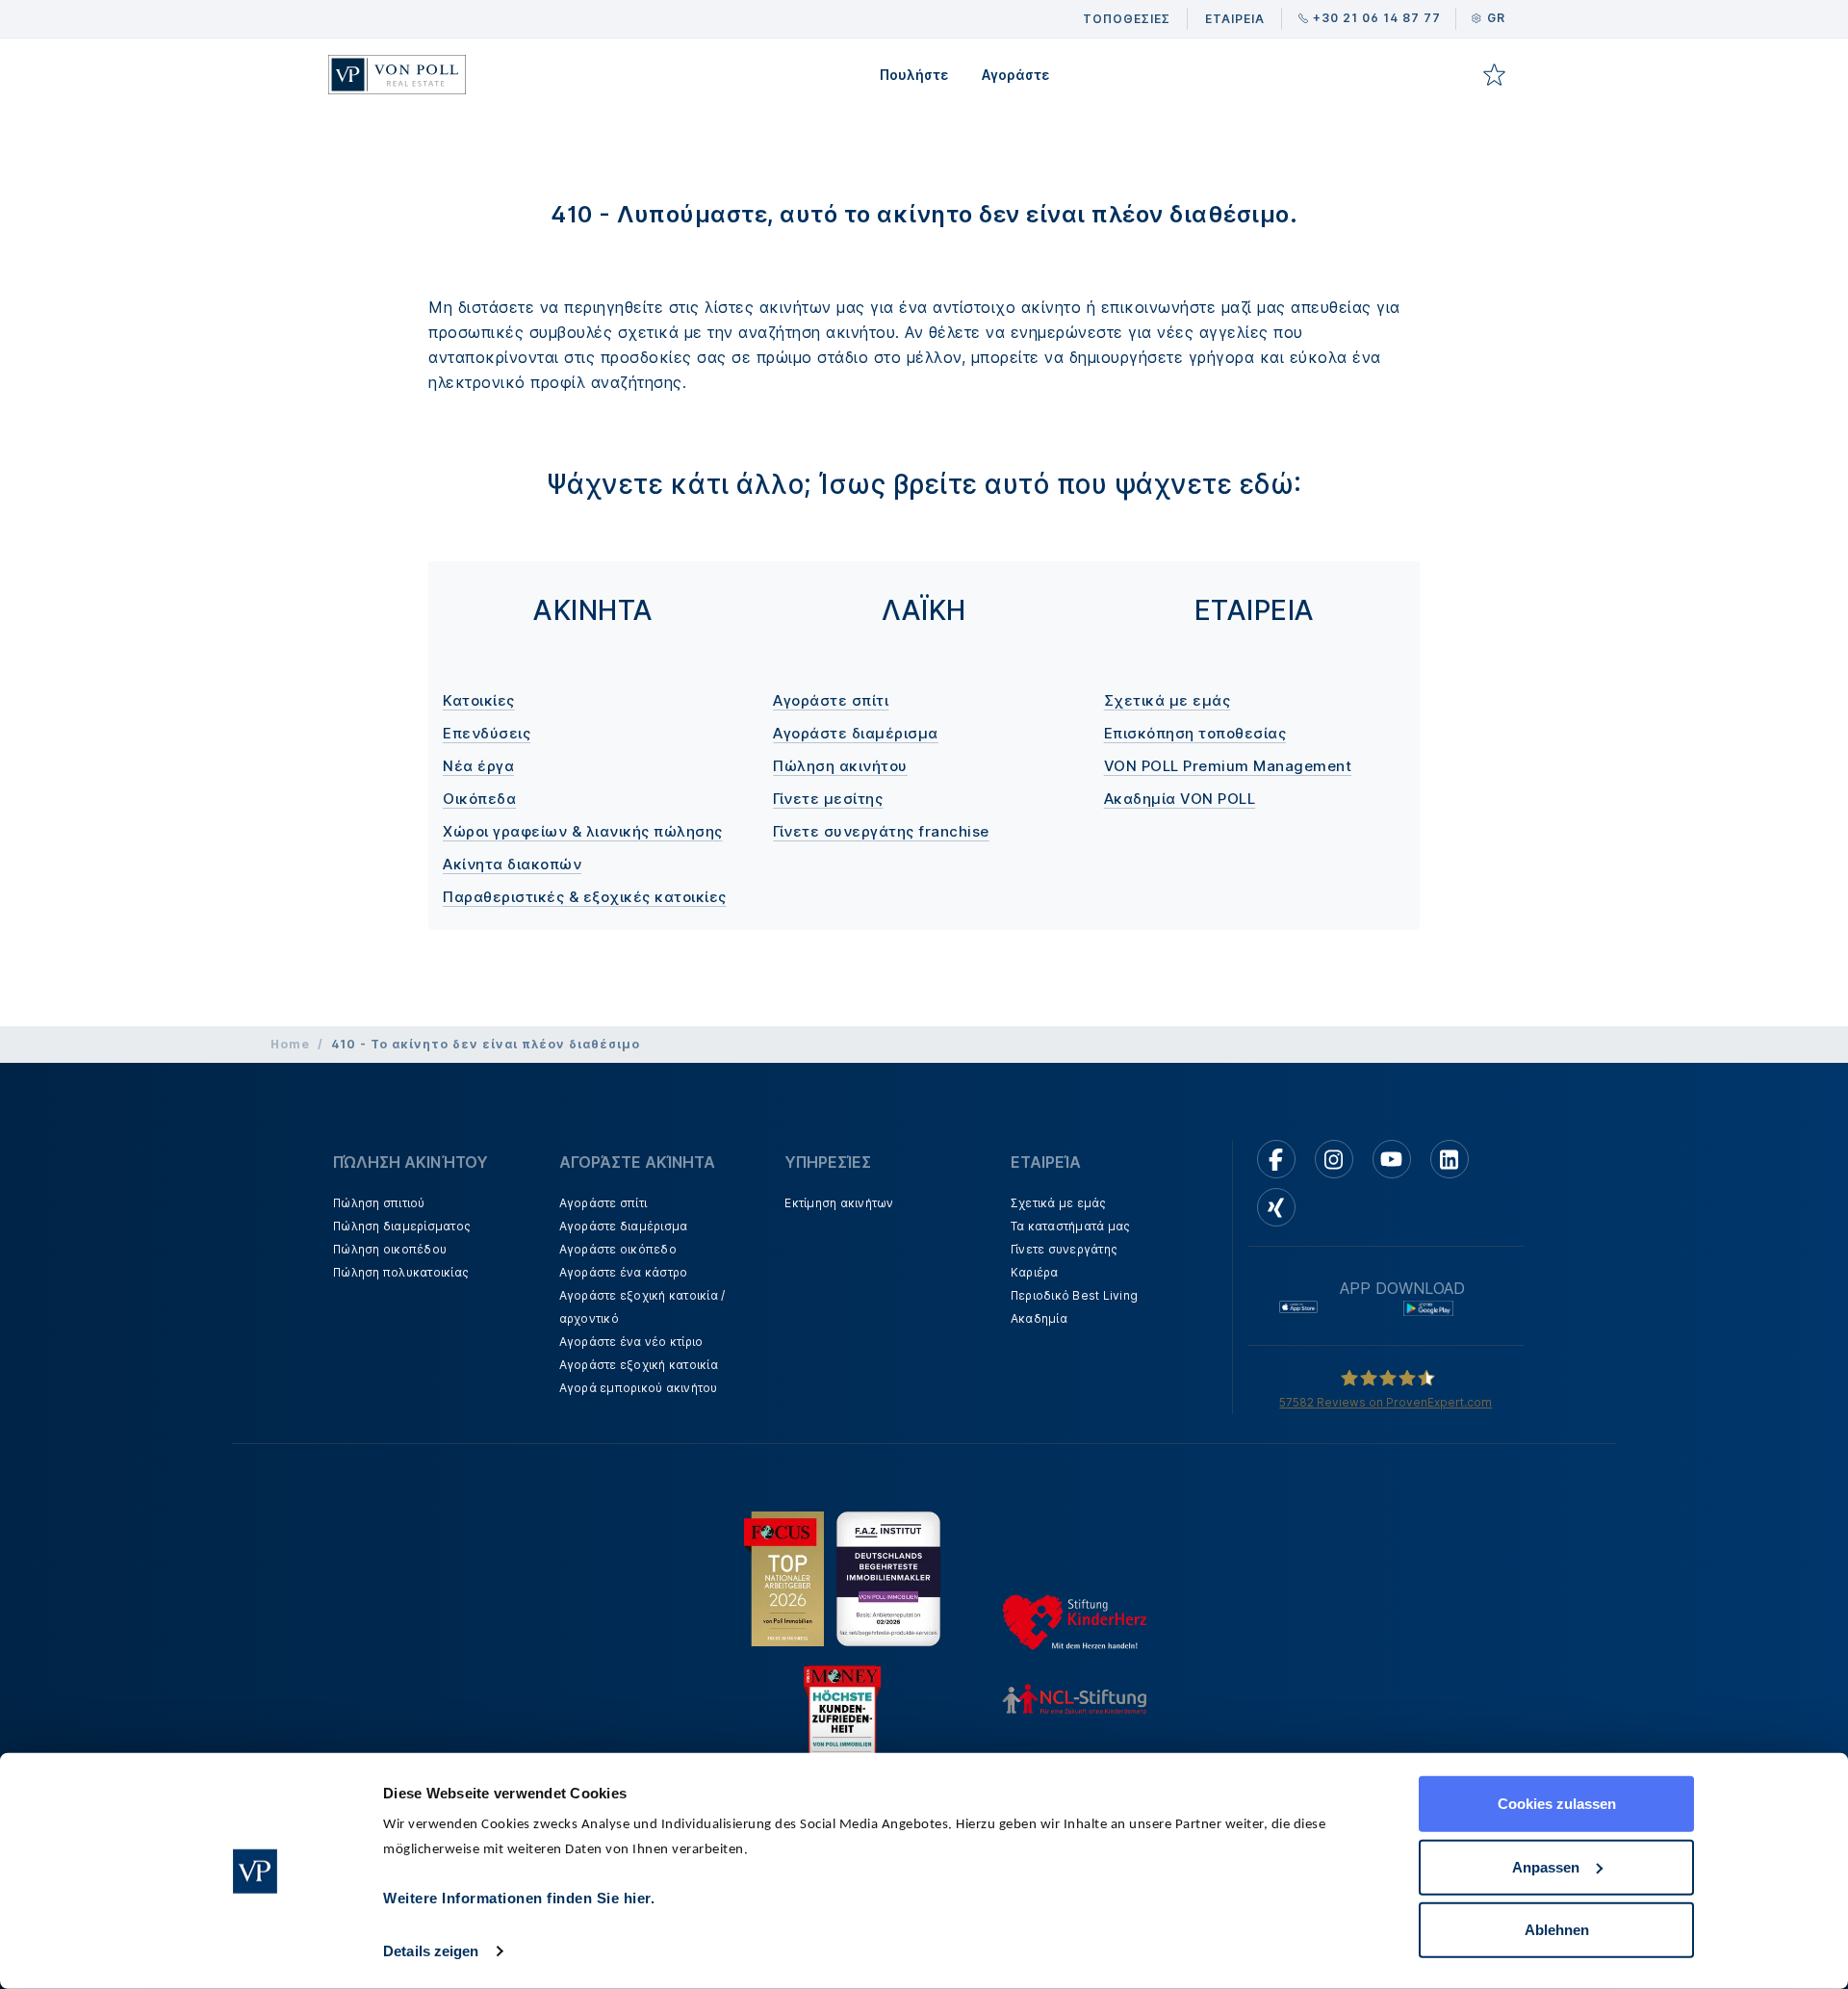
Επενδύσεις (487, 733)
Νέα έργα (478, 766)
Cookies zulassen (1557, 1804)
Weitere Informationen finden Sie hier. (519, 1898)
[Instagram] (1334, 1159)
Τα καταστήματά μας (1071, 1226)
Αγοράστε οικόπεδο (618, 1249)
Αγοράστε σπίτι (831, 700)
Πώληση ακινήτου (840, 766)
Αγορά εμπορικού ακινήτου (639, 1388)
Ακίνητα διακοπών (512, 864)
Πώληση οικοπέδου (390, 1249)
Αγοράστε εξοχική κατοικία (639, 1365)
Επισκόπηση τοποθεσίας (1195, 733)
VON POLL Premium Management (1228, 766)
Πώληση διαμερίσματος (402, 1226)
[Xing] (1276, 1207)
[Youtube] (1392, 1159)
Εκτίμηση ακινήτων (839, 1203)
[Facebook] (1276, 1159)
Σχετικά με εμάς (1168, 700)
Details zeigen (431, 1951)
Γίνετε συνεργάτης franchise (881, 831)
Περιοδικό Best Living (1074, 1295)
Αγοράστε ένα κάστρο (624, 1272)
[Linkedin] (1450, 1159)
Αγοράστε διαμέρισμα (856, 733)
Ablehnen (1557, 1930)
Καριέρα (1035, 1272)
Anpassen (1546, 1866)
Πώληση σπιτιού (379, 1203)
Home (290, 1044)
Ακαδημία (1039, 1318)
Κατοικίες (479, 700)
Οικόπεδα (479, 799)
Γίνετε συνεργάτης (1064, 1249)
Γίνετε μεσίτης (828, 799)
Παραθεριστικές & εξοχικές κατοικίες (585, 897)
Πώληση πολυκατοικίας (401, 1272)
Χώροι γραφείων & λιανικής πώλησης (583, 831)
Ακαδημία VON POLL (1180, 799)
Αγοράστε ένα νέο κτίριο (631, 1342)
